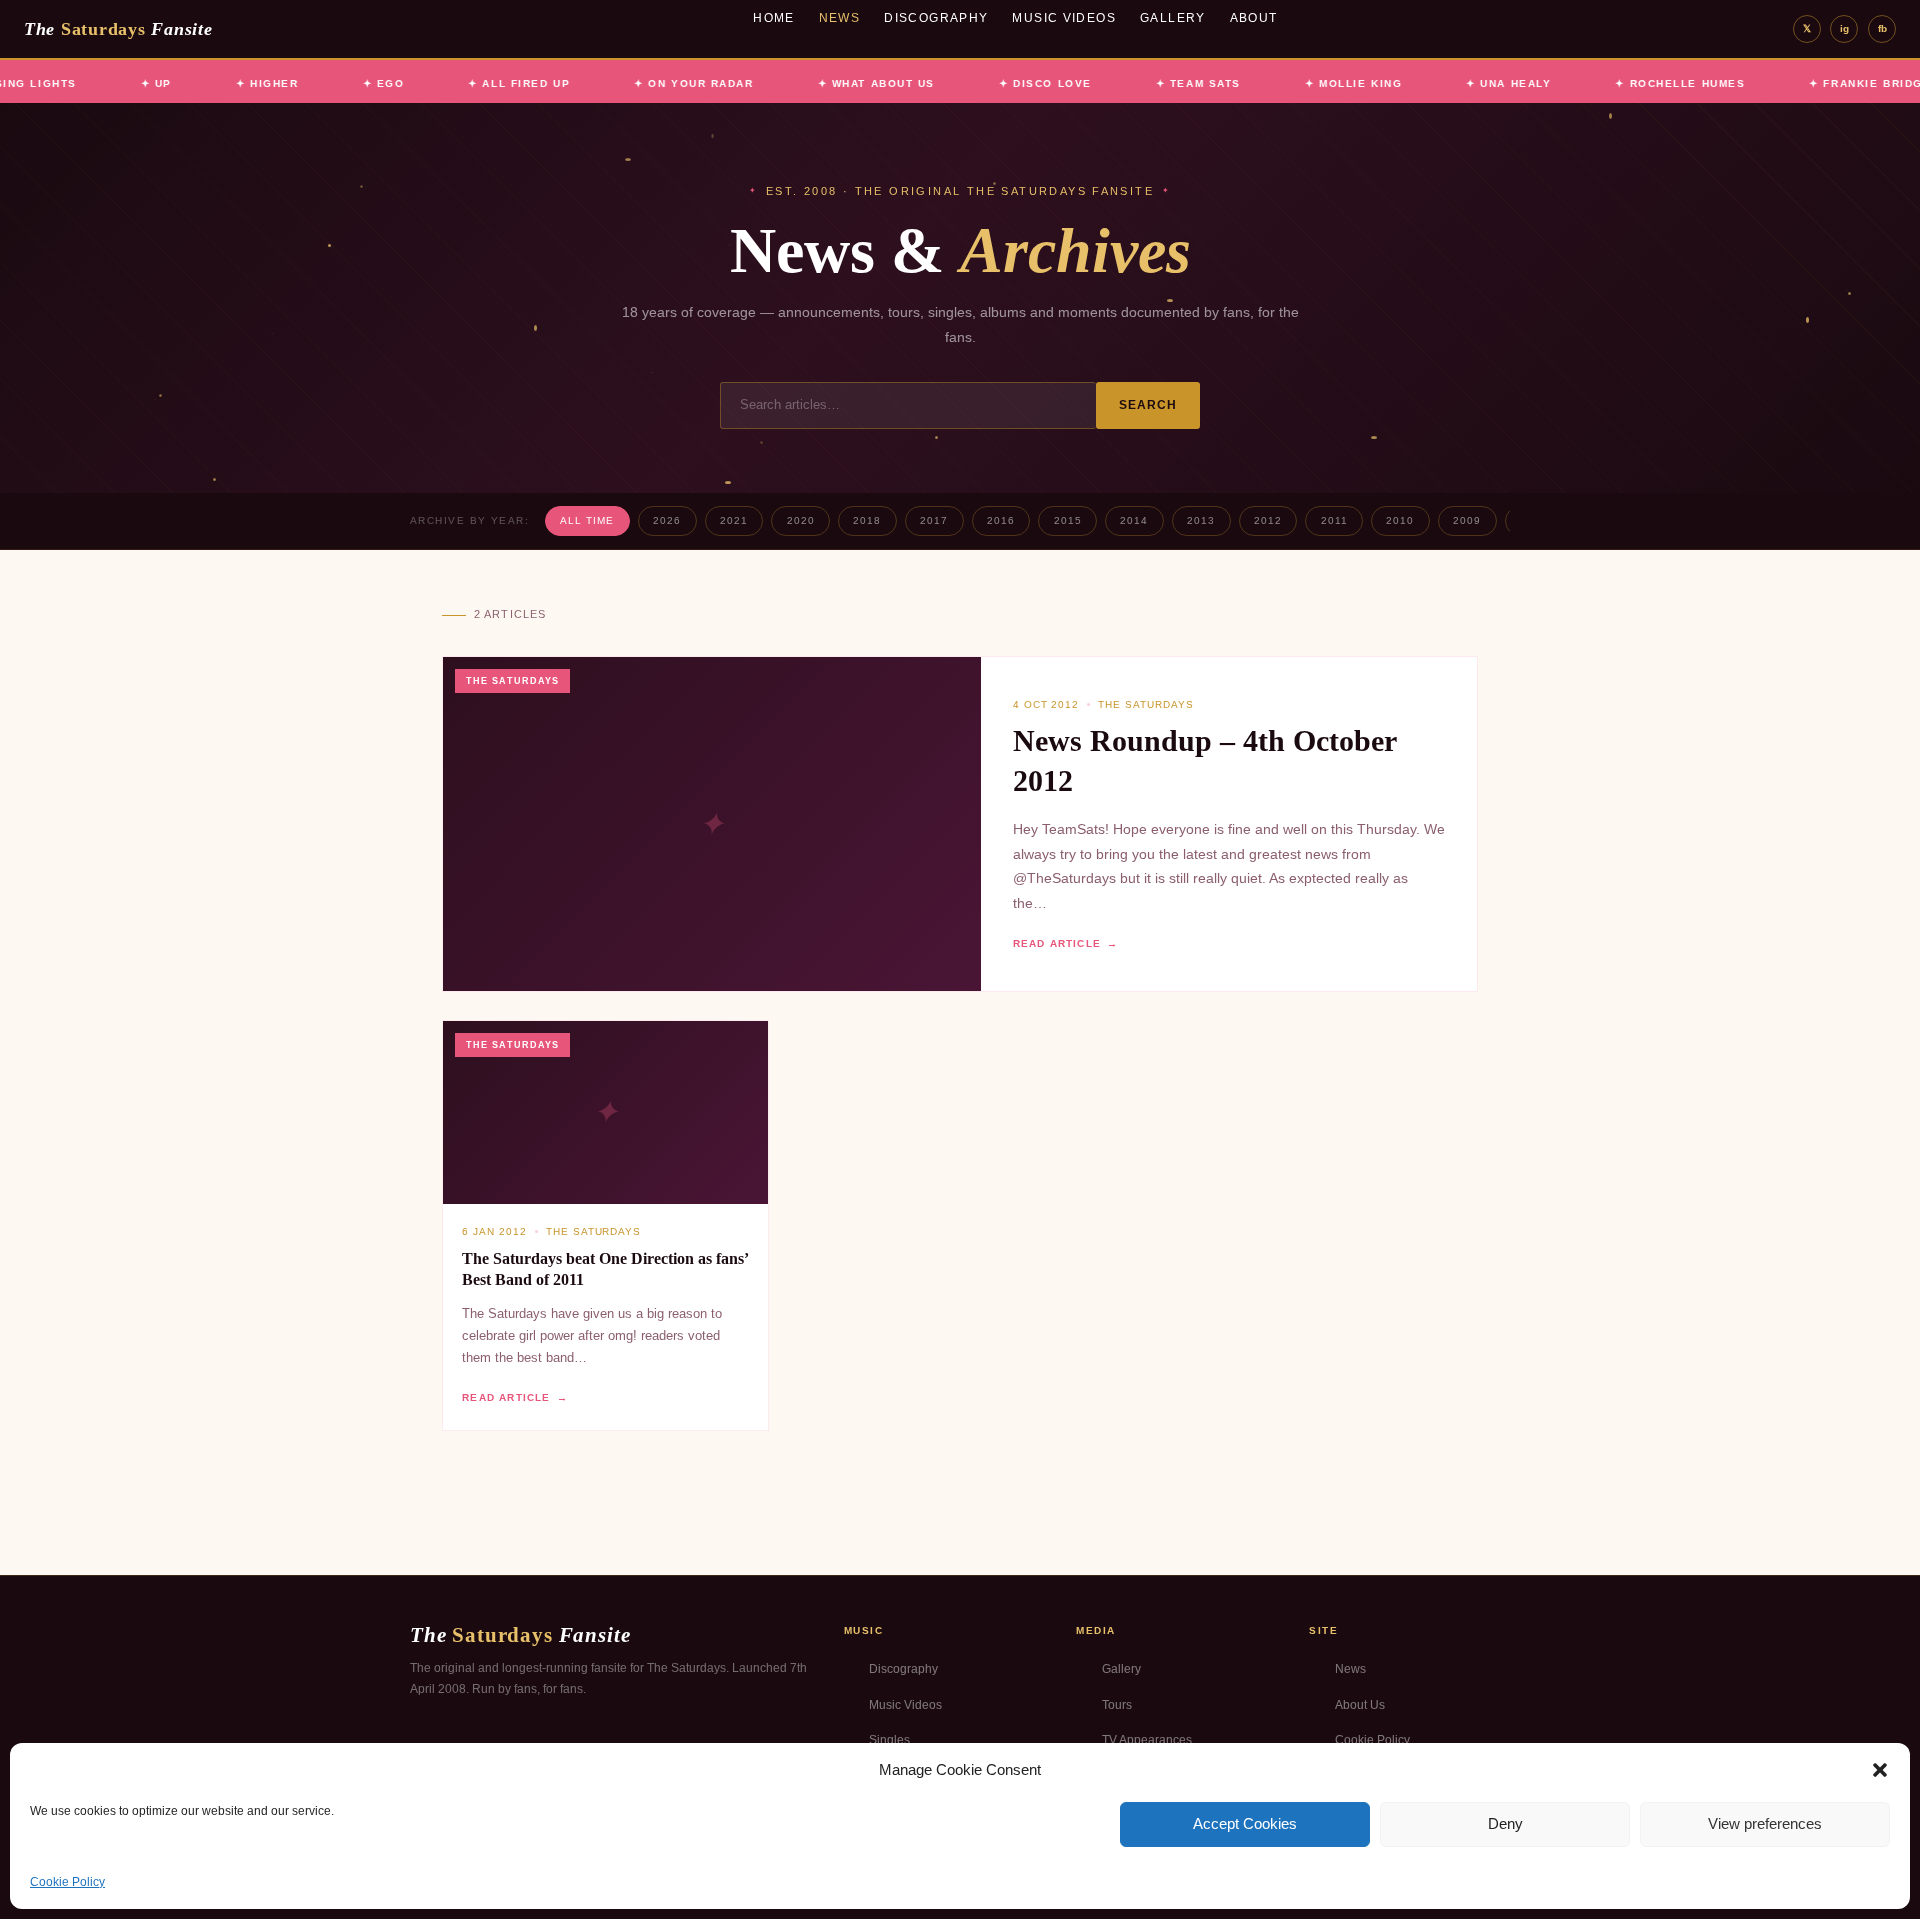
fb (1882, 28)
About (1254, 18)
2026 (667, 520)
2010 (1400, 520)
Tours (1117, 1705)
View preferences (1765, 1823)
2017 (934, 520)
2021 (734, 520)
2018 (867, 520)
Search (1148, 405)
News (840, 18)
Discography (936, 18)
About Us (1360, 1705)
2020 (801, 520)
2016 (1001, 520)
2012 (1268, 520)
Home (774, 18)
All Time (587, 520)
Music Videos (1064, 18)
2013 (1201, 520)
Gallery (1173, 18)
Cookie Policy (67, 1882)
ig (1844, 28)
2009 (1467, 520)
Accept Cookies (1245, 1823)
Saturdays (118, 29)
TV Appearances (1147, 1740)
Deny (1505, 1823)
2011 (1334, 520)
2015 (1068, 520)
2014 (1134, 520)
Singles (889, 1740)
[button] (1880, 1770)
